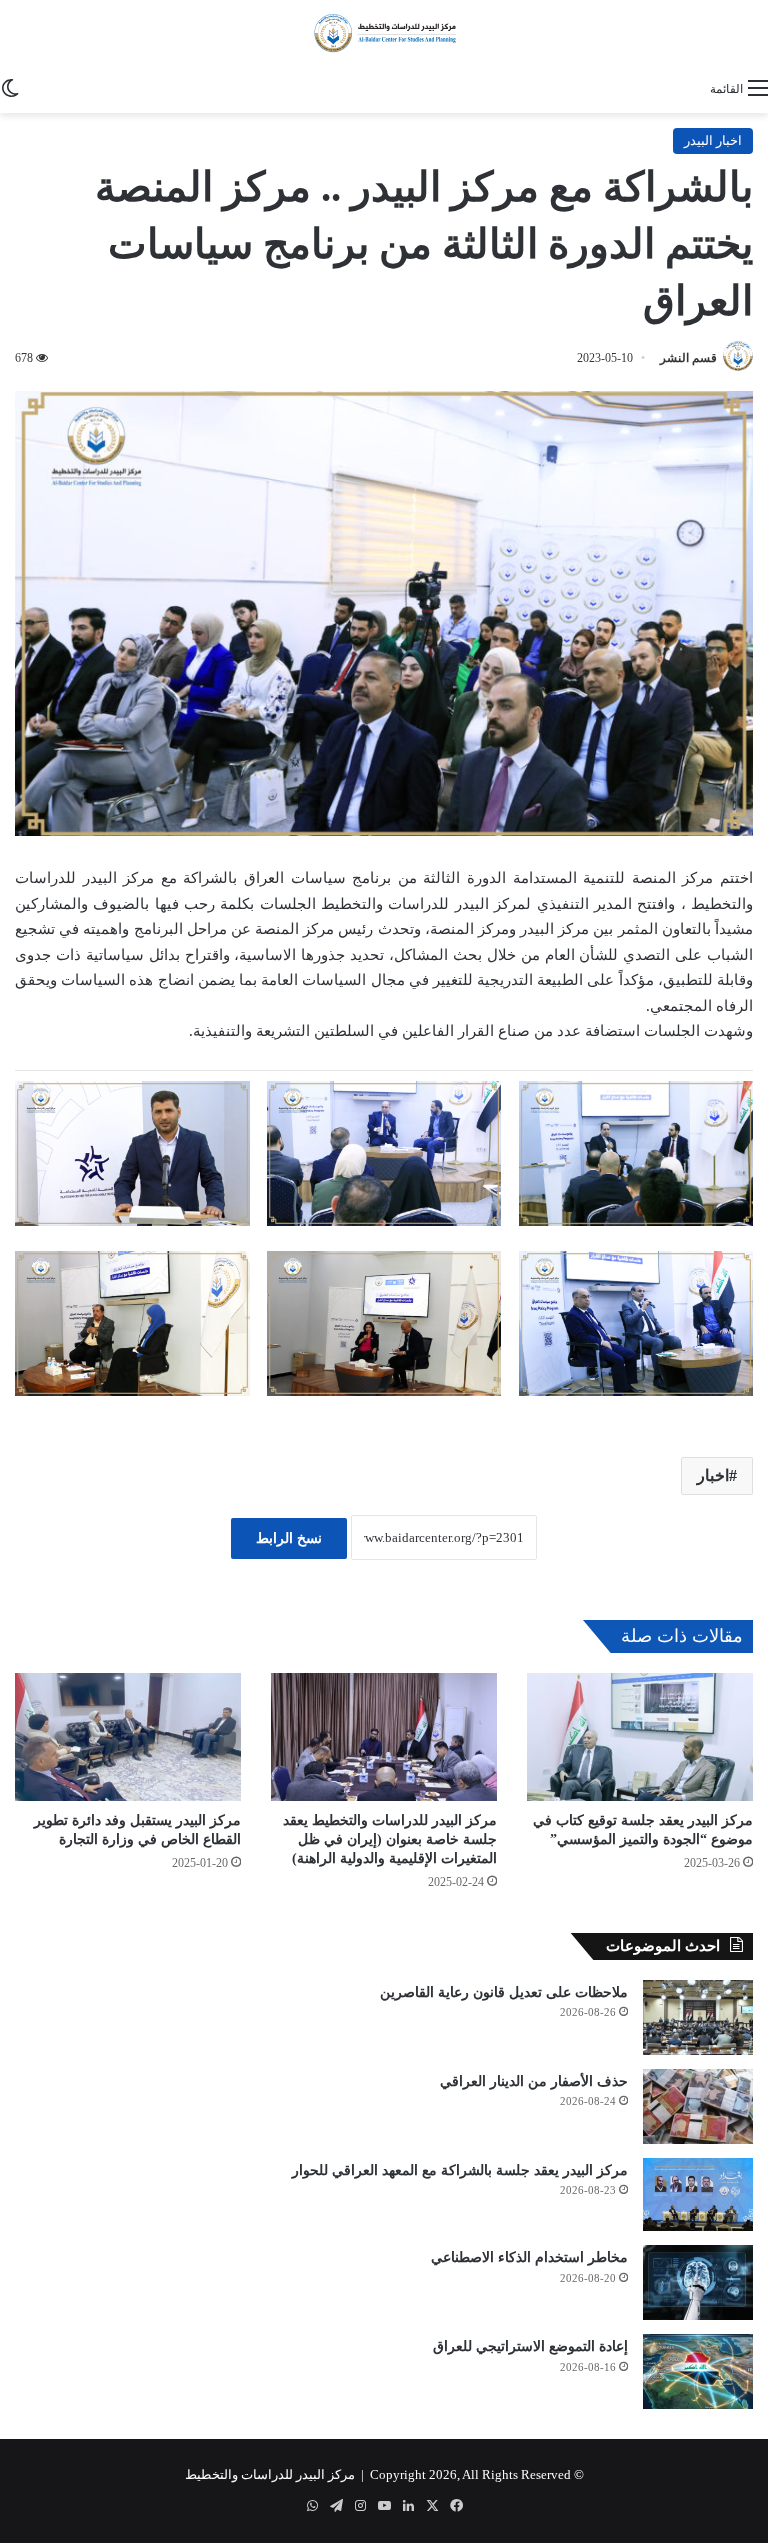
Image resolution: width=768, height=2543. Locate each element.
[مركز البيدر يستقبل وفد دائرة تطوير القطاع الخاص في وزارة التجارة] (128, 1736)
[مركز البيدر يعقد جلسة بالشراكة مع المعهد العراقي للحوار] (698, 2195)
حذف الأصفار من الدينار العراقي (534, 2081)
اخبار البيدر (713, 140)
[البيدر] (384, 34)
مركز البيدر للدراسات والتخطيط (270, 2474)
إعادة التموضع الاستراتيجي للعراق (530, 2346)
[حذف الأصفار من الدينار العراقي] (698, 2106)
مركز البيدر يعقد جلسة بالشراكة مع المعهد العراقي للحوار (460, 2170)
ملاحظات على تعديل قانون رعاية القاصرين (504, 1992)
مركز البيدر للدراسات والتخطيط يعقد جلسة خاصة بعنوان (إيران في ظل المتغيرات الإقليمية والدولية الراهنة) (390, 1839)
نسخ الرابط (289, 1538)
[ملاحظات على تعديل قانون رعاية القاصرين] (698, 2017)
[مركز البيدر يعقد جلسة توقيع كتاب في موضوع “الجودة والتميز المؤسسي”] (640, 1736)
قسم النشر (688, 358)
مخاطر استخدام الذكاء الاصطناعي (529, 2257)
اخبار (713, 1475)
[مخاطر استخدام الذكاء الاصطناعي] (698, 2282)
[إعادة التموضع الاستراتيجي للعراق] (698, 2371)
